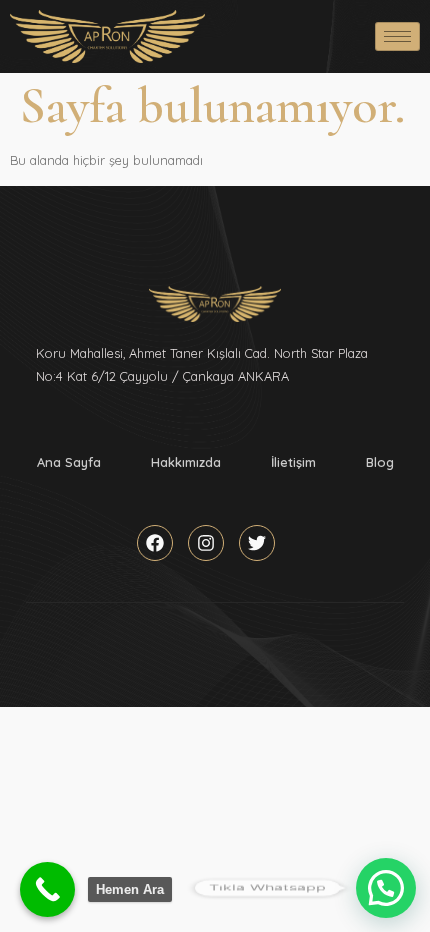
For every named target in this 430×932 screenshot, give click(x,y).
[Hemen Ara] (47, 889)
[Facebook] (155, 543)
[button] (386, 888)
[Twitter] (257, 543)
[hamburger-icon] (397, 36)
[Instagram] (206, 543)
